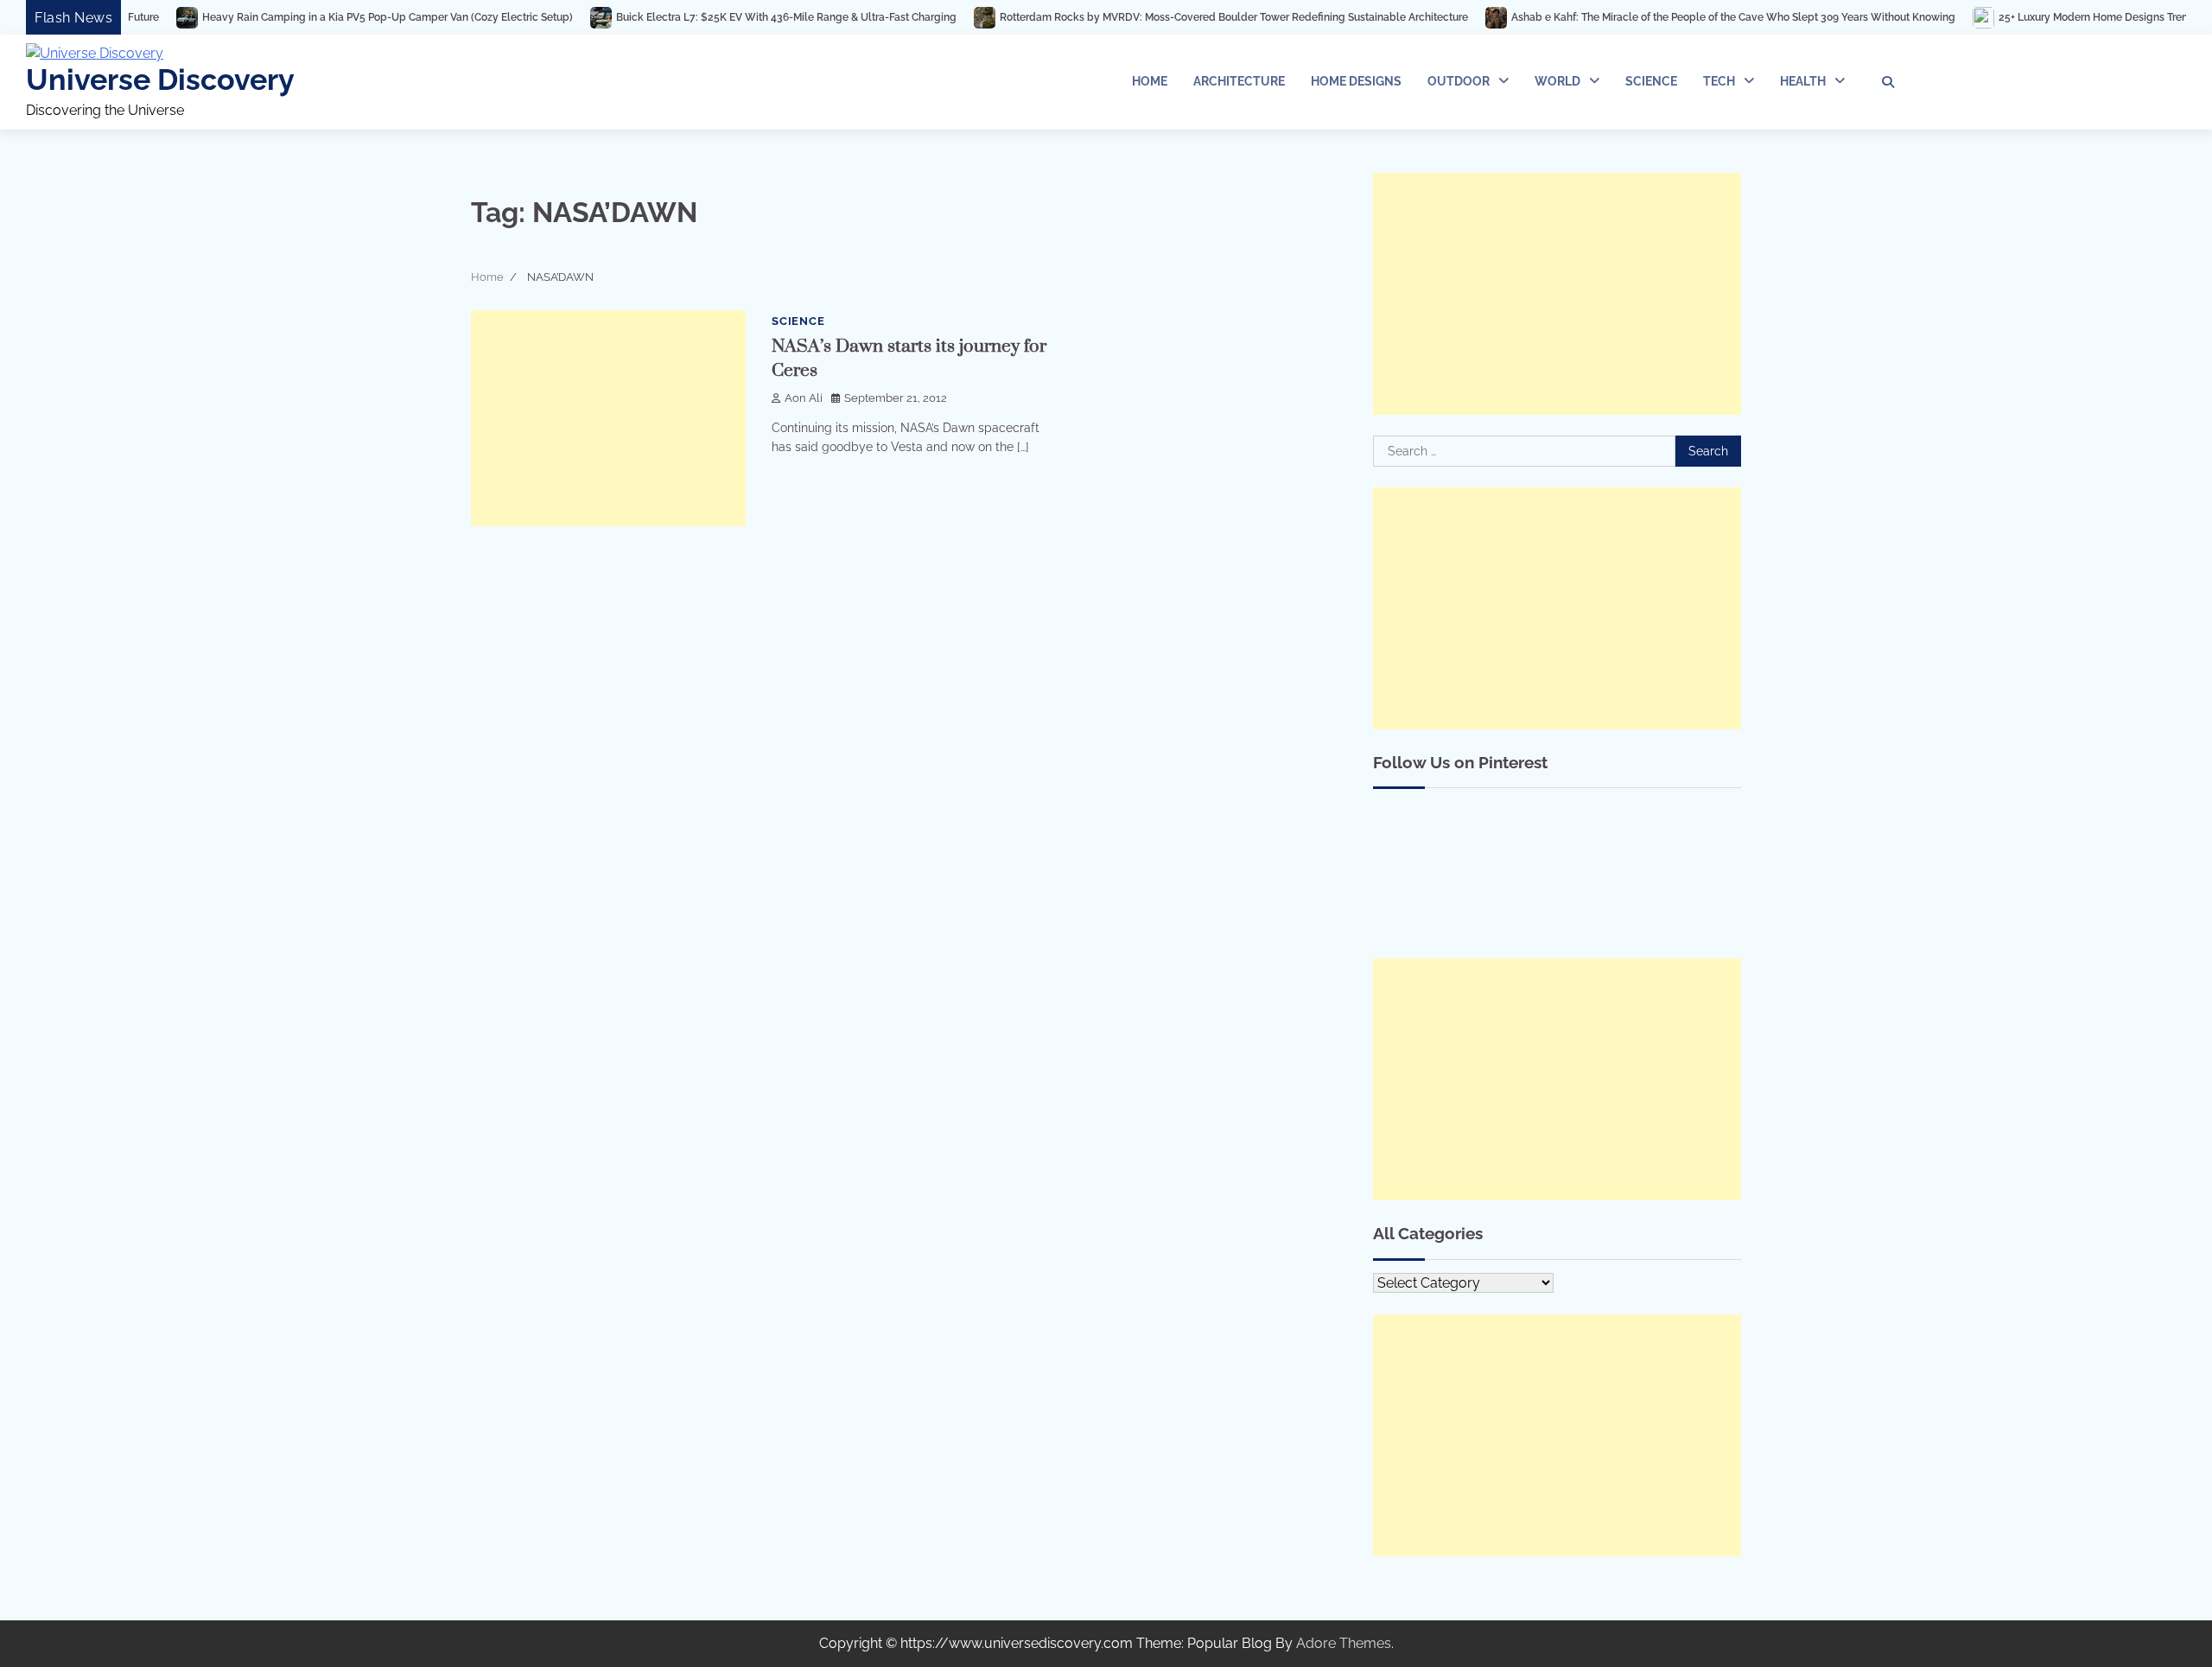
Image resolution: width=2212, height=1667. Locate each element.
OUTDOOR (1459, 81)
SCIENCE (1651, 81)
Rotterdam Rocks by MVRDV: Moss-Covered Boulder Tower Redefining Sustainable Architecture (1145, 17)
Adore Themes (1344, 1643)
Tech (1719, 81)
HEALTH (1803, 81)
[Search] (1888, 82)
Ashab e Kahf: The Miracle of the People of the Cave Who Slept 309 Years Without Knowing (1644, 17)
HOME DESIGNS (1356, 81)
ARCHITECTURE (1239, 81)
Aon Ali (804, 398)
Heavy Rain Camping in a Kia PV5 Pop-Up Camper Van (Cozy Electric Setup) (299, 17)
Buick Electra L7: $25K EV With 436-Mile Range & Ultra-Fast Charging (697, 17)
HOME (1150, 81)
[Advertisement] (608, 418)
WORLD (1557, 81)
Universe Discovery (160, 80)
